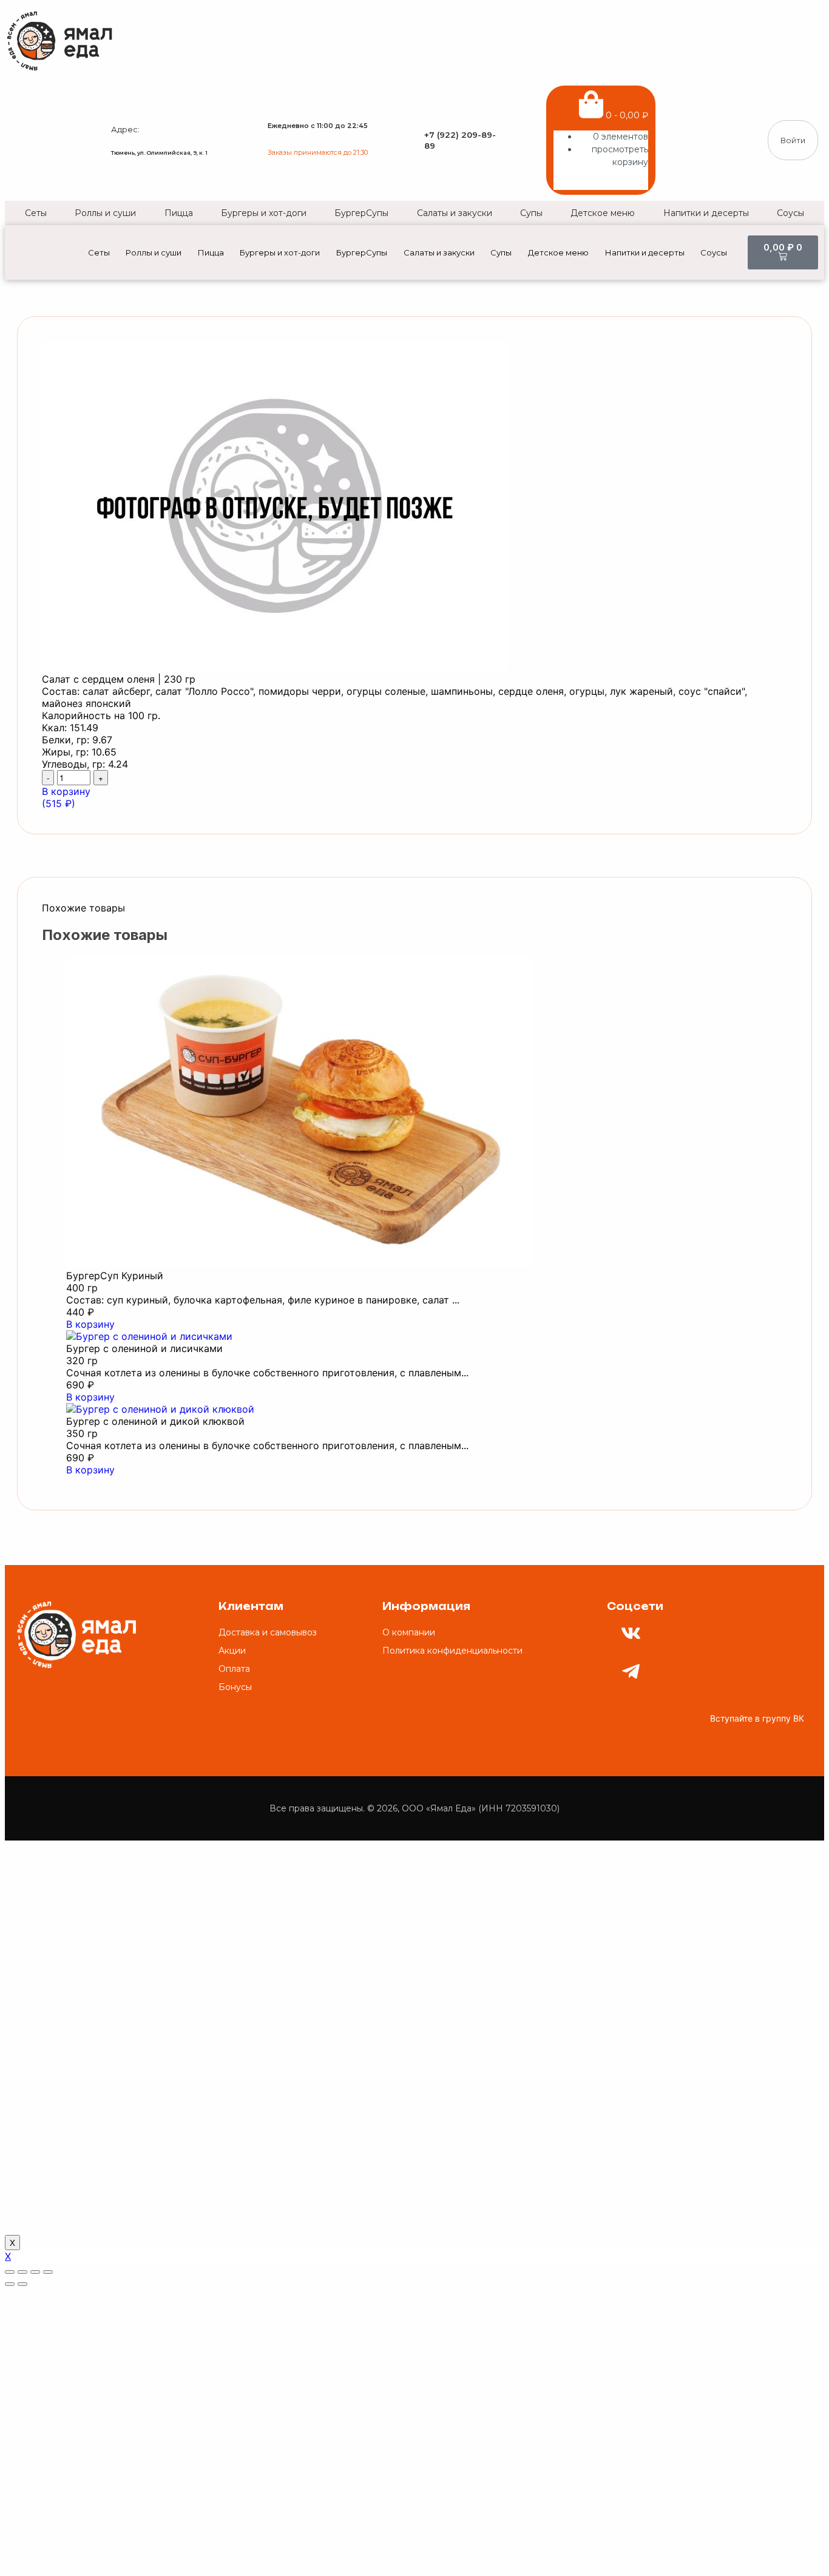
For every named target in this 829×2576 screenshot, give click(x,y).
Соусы (790, 213)
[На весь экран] (35, 2272)
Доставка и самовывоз (268, 1632)
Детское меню (603, 213)
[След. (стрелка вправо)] (22, 2284)
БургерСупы (361, 213)
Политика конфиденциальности (452, 1651)
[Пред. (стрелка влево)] (10, 2284)
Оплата (234, 1669)
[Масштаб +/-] (48, 2272)
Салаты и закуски (455, 213)
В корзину (90, 1324)
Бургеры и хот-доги (264, 213)
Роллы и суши (105, 213)
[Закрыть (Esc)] (10, 2272)
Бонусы (235, 1687)
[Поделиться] (22, 2272)
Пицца (179, 213)
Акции (232, 1651)
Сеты (36, 213)
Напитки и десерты (706, 213)
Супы (531, 213)
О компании (409, 1632)
